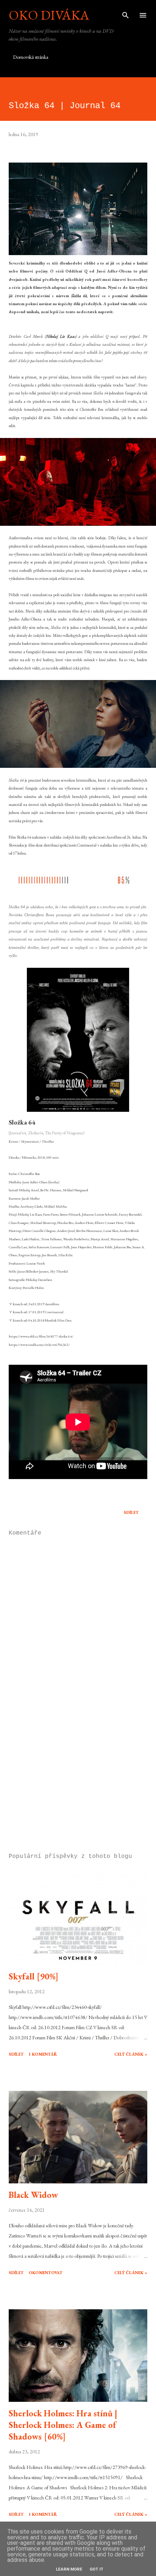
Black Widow (33, 2195)
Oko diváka (49, 15)
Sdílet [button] (131, 1512)
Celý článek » (131, 2054)
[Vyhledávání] (126, 13)
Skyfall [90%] (34, 1976)
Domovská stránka (31, 57)
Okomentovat (46, 2273)
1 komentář (43, 2054)
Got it (97, 2569)
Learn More (69, 2569)
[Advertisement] (78, 1779)
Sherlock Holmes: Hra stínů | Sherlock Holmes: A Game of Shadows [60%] (63, 2425)
